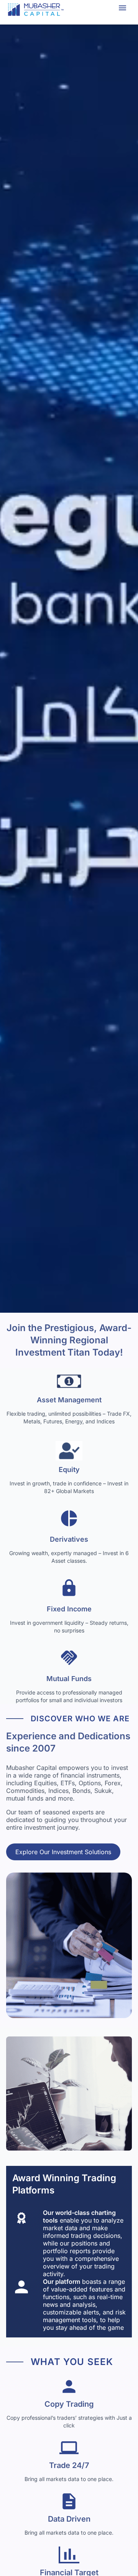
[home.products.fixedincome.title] (69, 1590)
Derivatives (69, 1539)
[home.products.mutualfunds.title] (69, 1660)
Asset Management (69, 1400)
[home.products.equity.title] (69, 1451)
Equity (69, 1470)
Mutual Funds (69, 1679)
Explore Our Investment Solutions (63, 1852)
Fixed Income (69, 1609)
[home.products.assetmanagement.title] (69, 1381)
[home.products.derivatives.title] (69, 1521)
